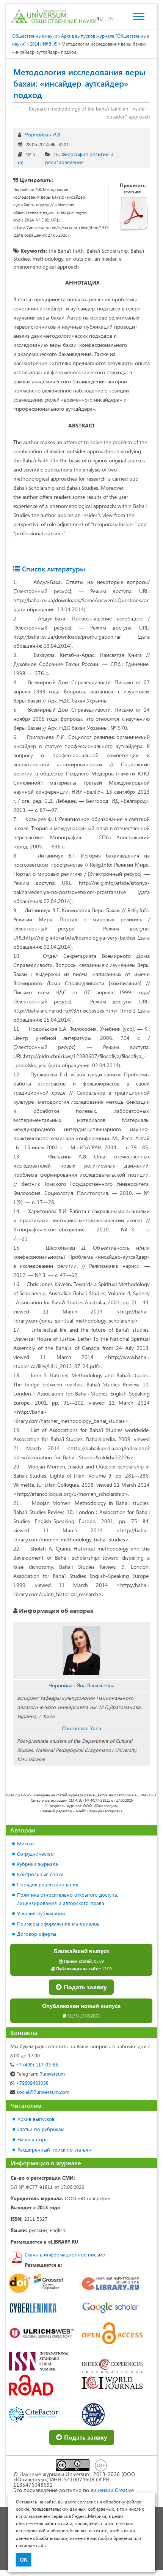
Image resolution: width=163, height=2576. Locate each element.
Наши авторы (33, 2139)
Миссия (26, 1843)
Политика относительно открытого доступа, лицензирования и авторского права (68, 1899)
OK (24, 2560)
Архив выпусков (36, 2119)
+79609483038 (31, 2083)
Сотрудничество (35, 1854)
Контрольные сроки (40, 1874)
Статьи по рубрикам (41, 2129)
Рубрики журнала (38, 1864)
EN (110, 18)
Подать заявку (85, 1987)
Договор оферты (37, 1934)
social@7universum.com (42, 2092)
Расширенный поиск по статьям (55, 2150)
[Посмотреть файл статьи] (134, 214)
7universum (41, 2074)
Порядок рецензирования (48, 1884)
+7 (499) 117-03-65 (36, 2064)
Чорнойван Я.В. (42, 134)
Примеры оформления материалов (58, 1923)
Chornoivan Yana (81, 1728)
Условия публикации (41, 1913)
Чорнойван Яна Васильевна (81, 1685)
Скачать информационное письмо (65, 2254)
